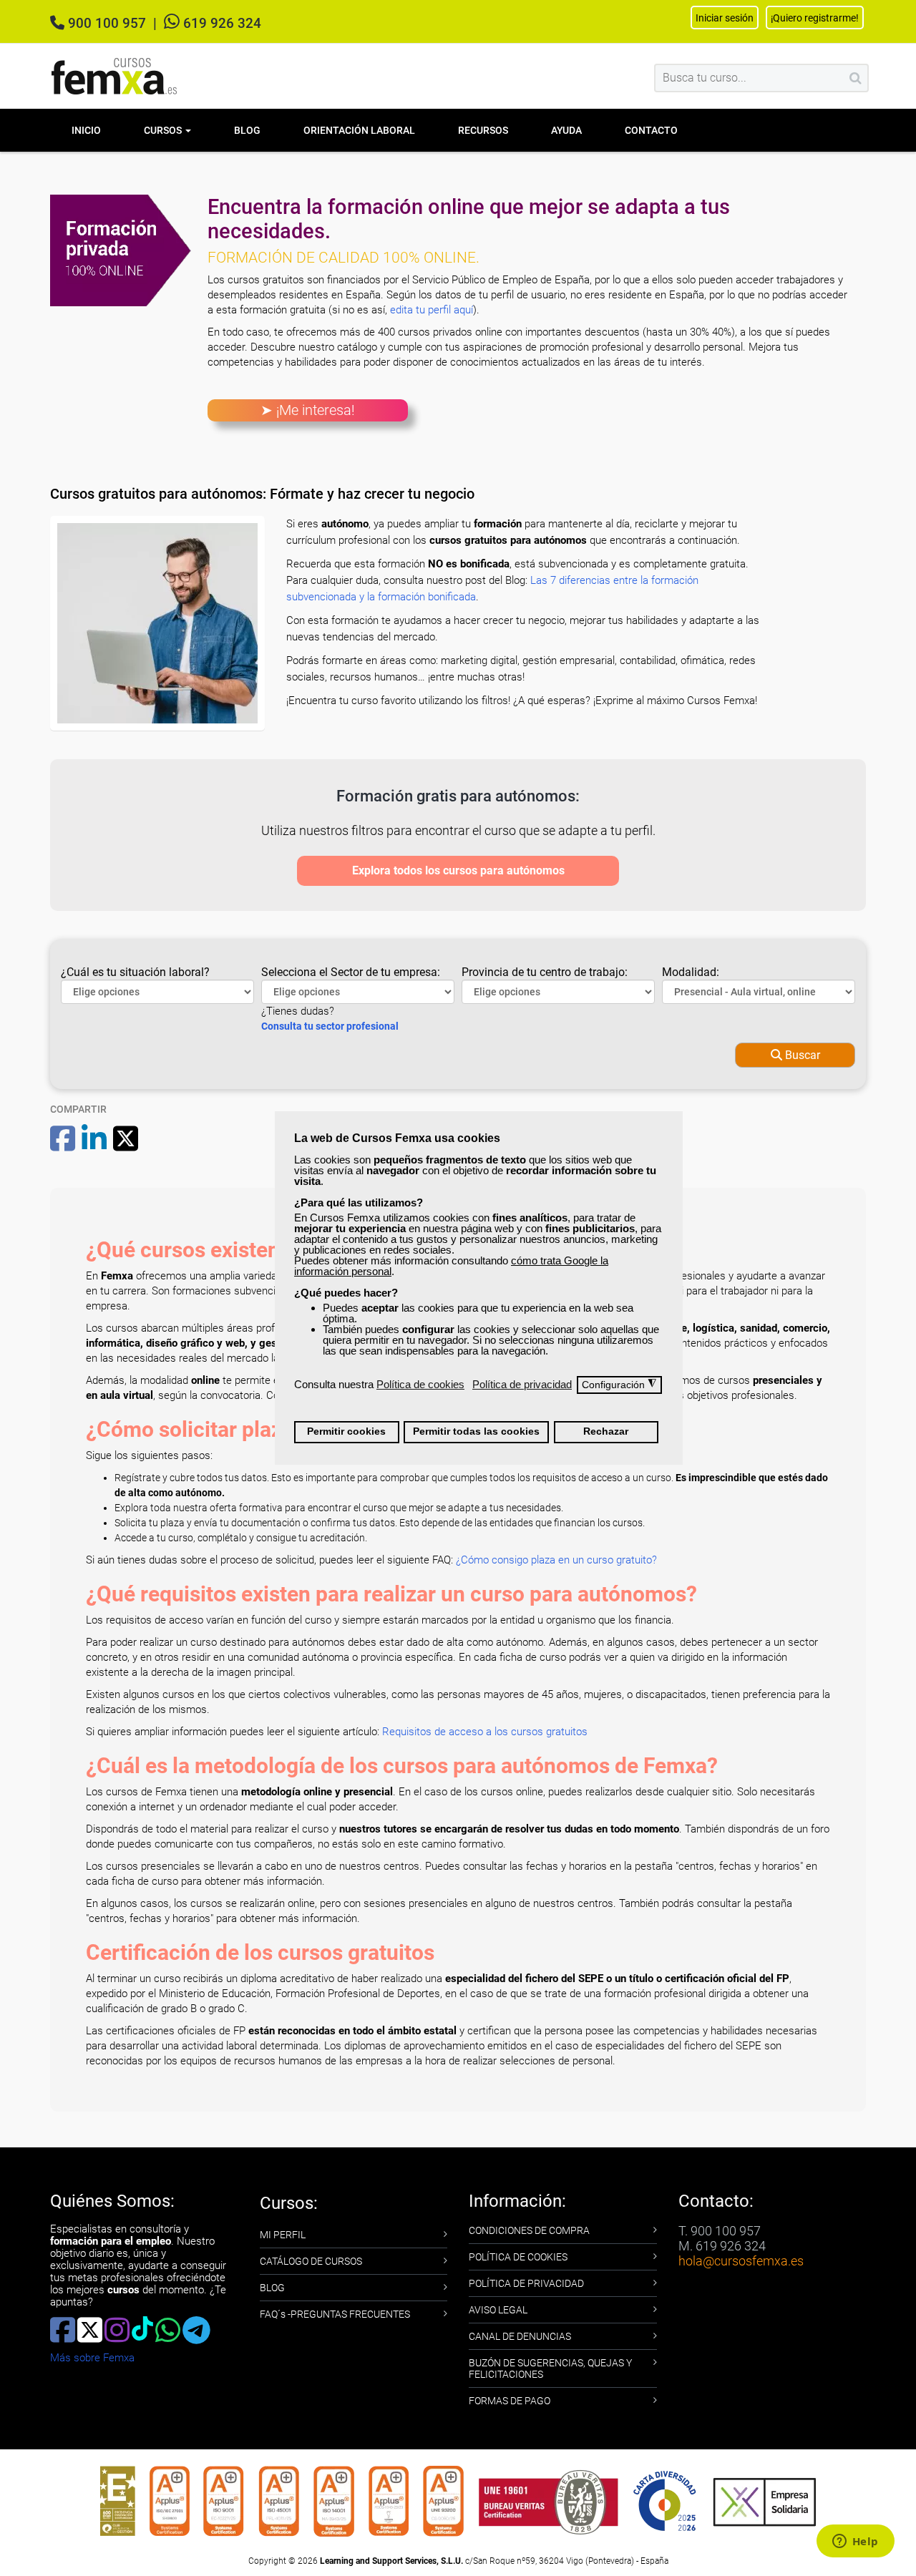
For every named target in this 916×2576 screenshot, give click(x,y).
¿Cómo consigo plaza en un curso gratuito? (556, 1560)
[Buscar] (856, 78)
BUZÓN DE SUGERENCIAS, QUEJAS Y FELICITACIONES (550, 2368)
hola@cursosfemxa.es (741, 2261)
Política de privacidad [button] (522, 1384)
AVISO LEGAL (498, 2310)
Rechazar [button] (606, 1431)
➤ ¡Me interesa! (308, 410)
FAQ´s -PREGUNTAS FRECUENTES (335, 2314)
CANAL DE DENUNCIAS (520, 2336)
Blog (247, 130)
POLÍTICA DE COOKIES (518, 2257)
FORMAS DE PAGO (510, 2401)
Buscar (801, 1055)
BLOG (272, 2288)
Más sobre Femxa (92, 2358)
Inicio (86, 130)
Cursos (164, 130)
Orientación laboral (359, 130)
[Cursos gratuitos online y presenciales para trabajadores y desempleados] (114, 76)
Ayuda (566, 130)
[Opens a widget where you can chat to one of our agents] (855, 2542)
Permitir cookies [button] (346, 1431)
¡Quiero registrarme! (815, 18)
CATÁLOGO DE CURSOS (311, 2261)
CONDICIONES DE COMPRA (529, 2230)
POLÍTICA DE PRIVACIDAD (526, 2283)
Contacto (651, 130)
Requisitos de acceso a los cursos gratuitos (485, 1732)
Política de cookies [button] (420, 1384)
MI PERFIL (283, 2235)
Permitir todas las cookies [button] (476, 1431)
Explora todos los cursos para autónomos (458, 870)
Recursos (483, 130)
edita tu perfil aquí (432, 310)
